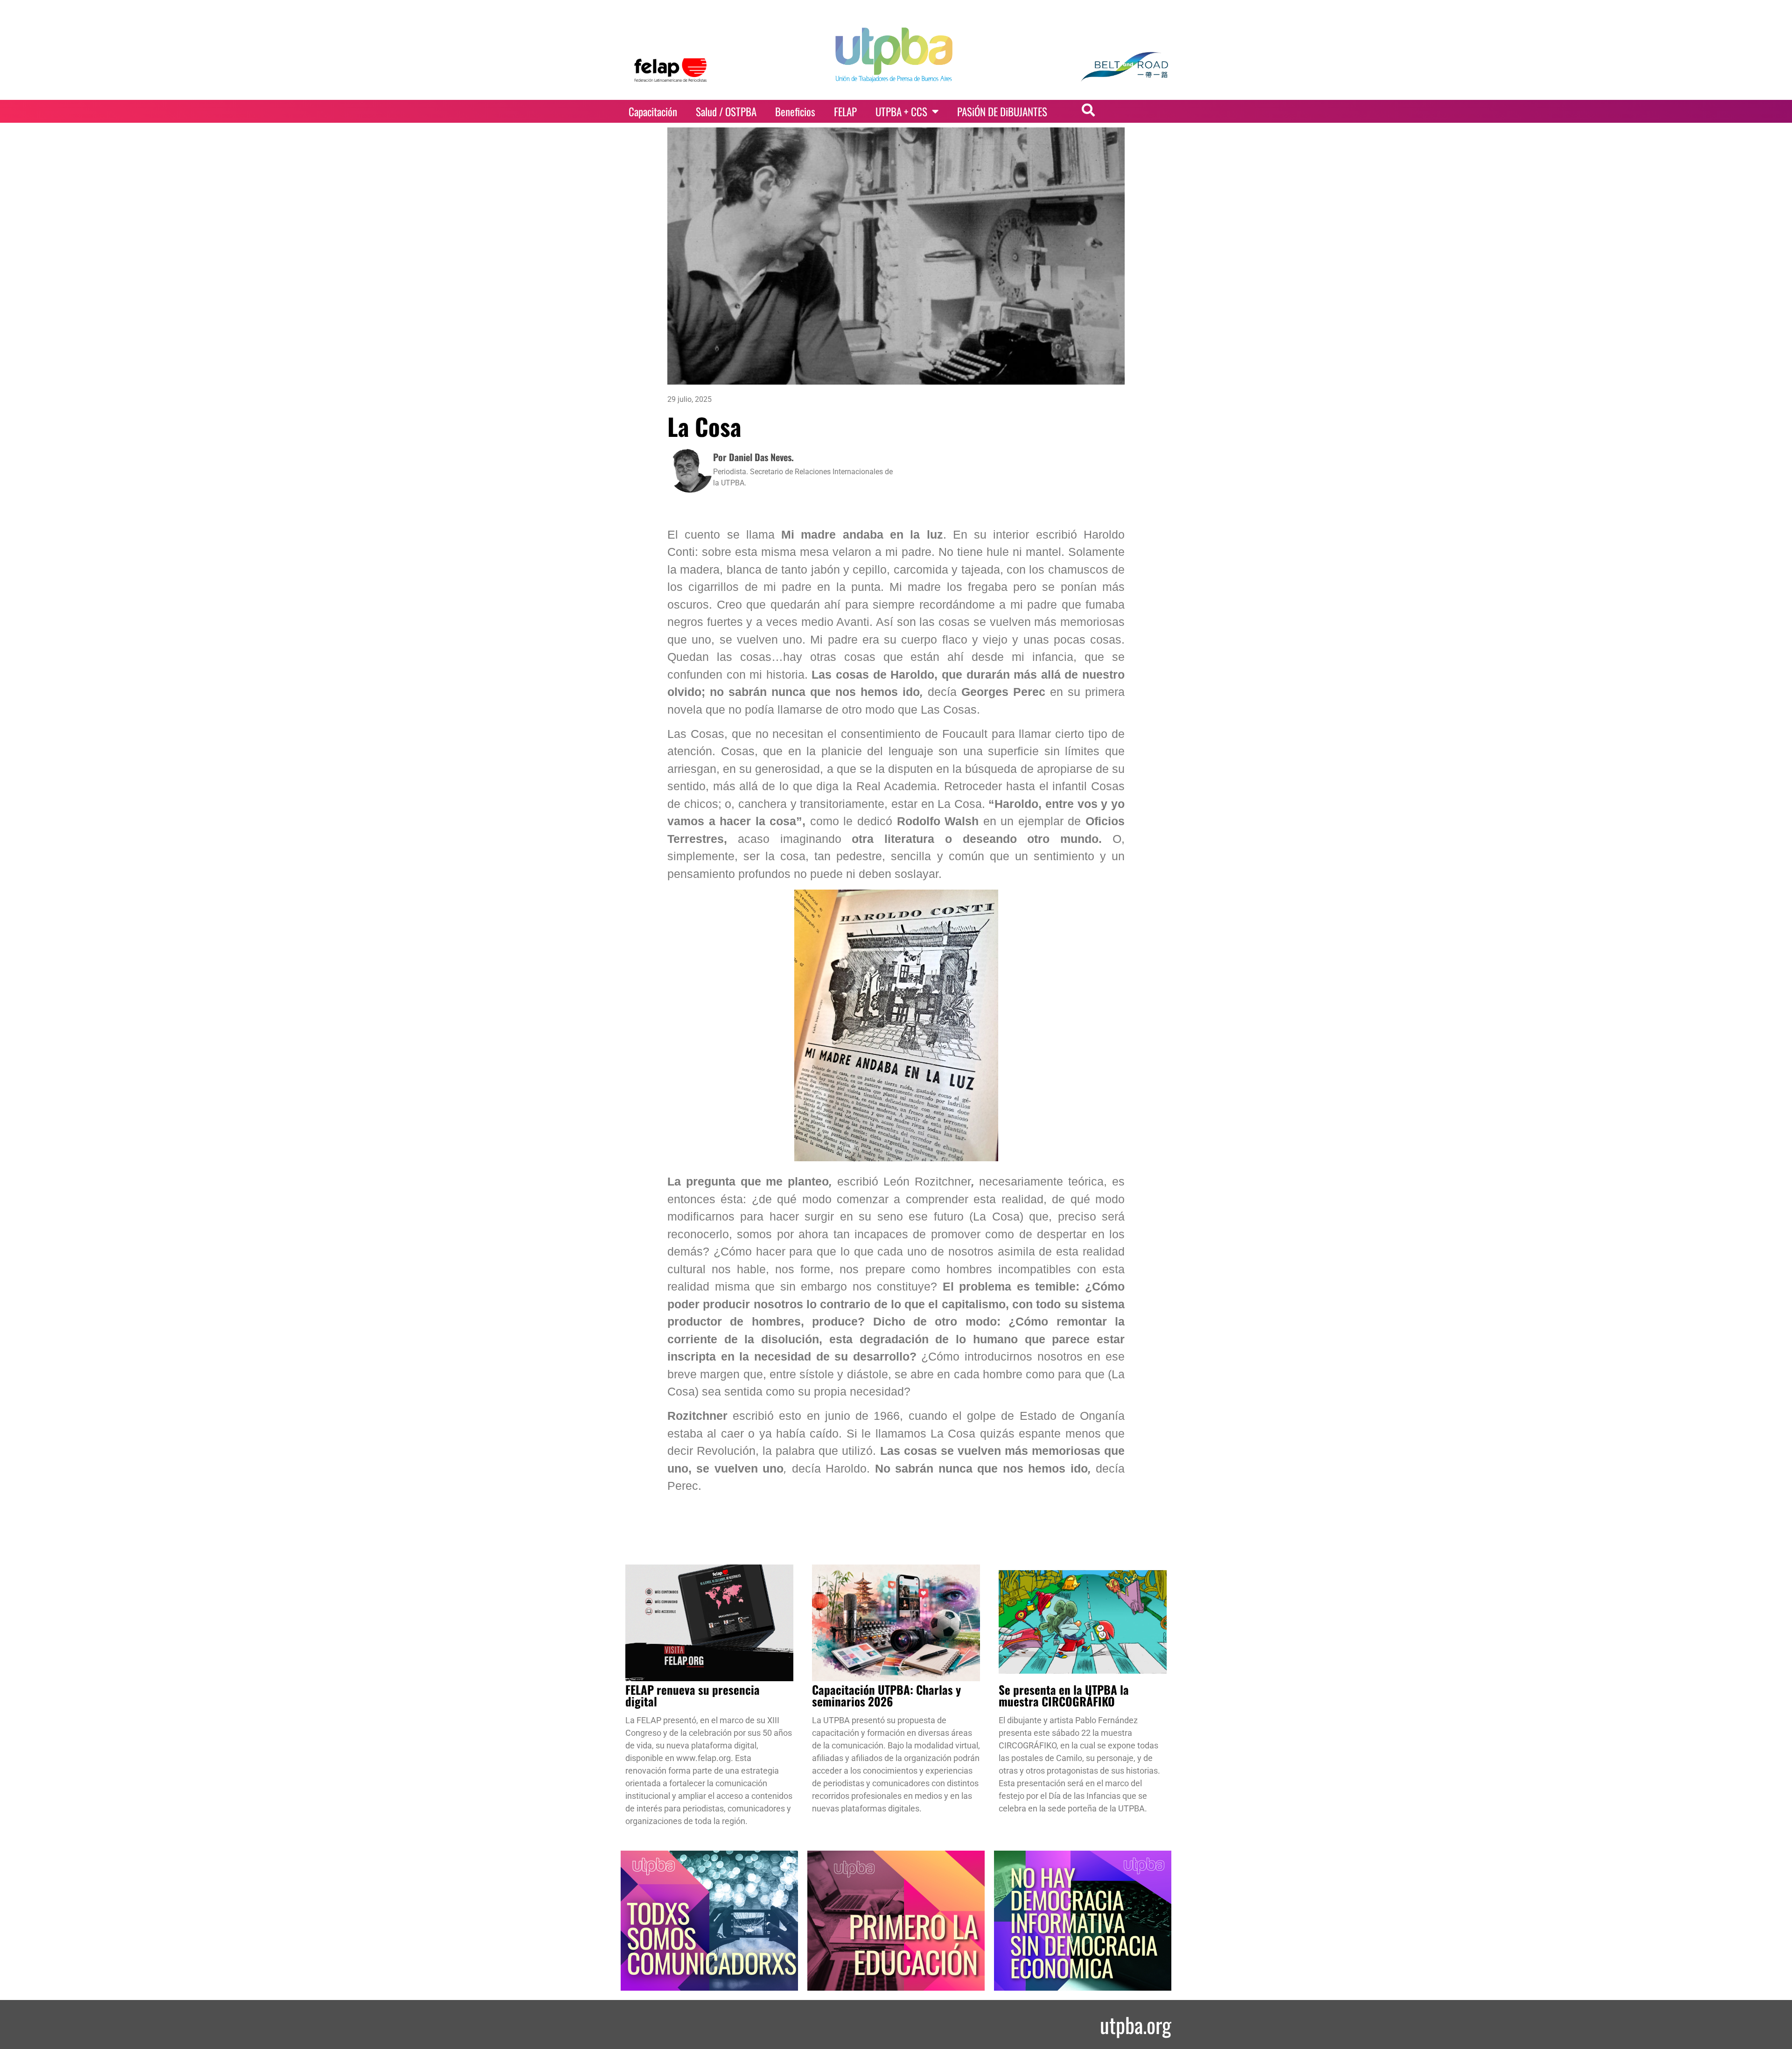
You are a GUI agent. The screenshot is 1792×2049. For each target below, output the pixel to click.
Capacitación (653, 112)
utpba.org (1136, 2024)
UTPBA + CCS (901, 112)
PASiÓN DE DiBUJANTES (1002, 112)
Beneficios (795, 112)
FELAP (845, 112)
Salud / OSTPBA (726, 112)
